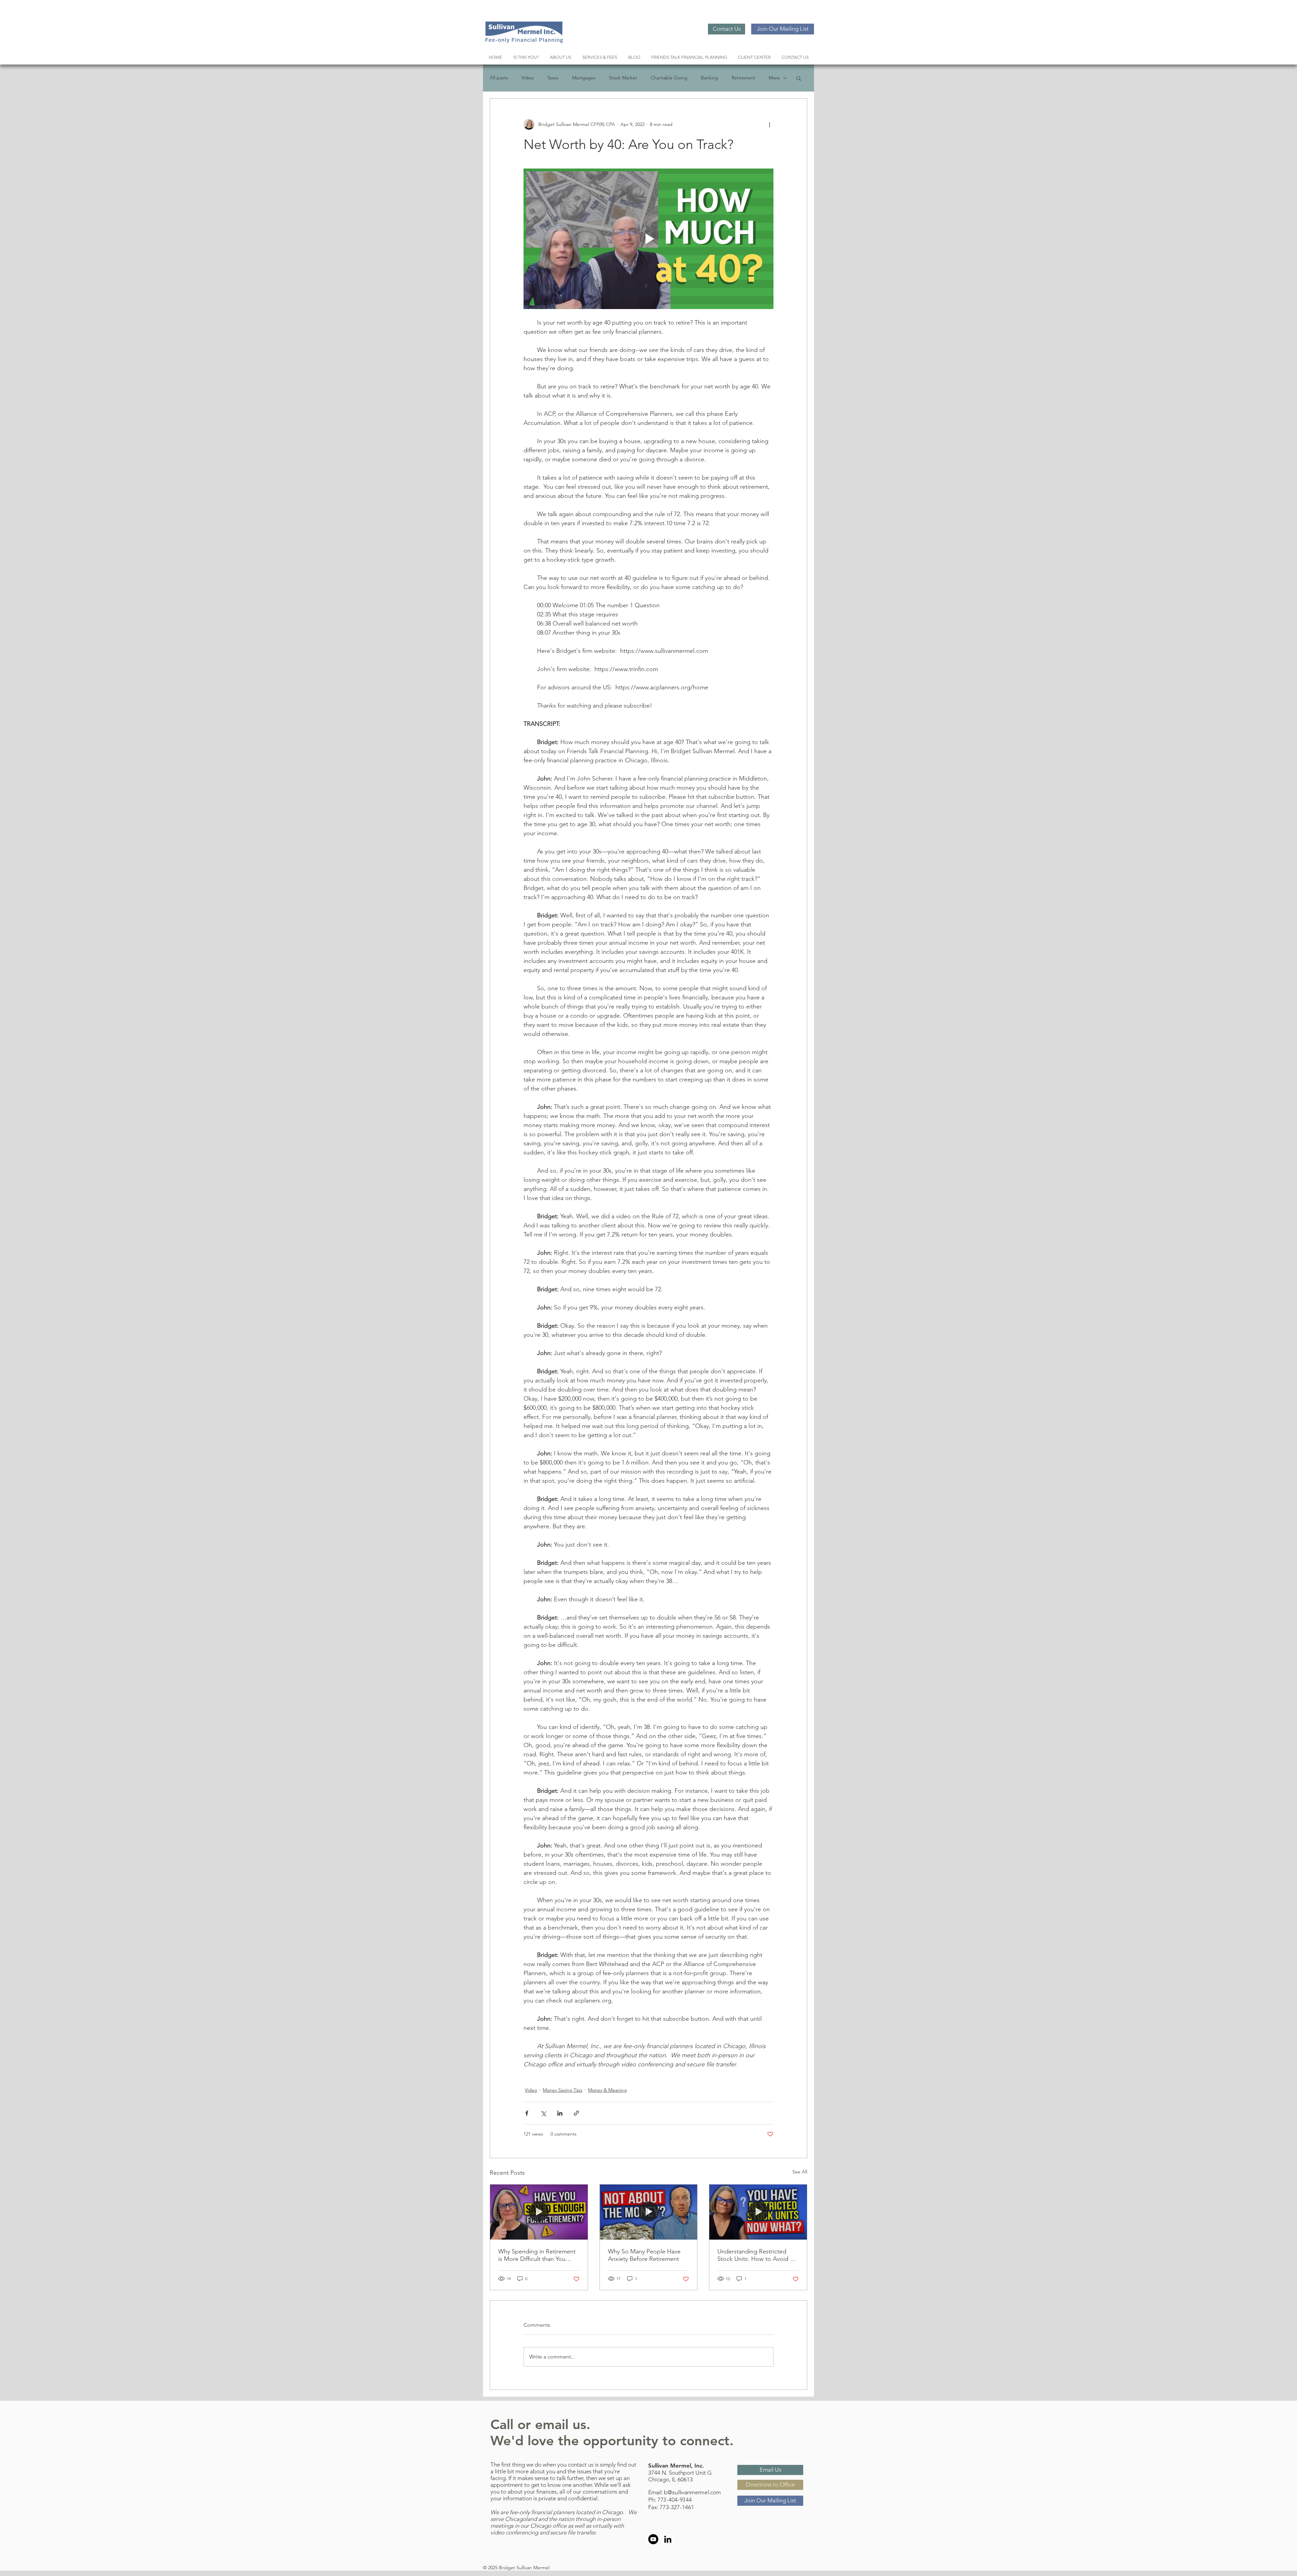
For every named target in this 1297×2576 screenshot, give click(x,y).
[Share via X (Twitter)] (543, 2113)
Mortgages (584, 78)
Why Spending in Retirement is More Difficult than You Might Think (537, 2255)
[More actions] (769, 124)
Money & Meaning (607, 2090)
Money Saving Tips (563, 2090)
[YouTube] (653, 2539)
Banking (709, 78)
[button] (799, 78)
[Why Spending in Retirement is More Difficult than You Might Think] (539, 2212)
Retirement (743, 78)
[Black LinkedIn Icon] (668, 2539)
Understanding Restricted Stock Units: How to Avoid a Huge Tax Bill (755, 2255)
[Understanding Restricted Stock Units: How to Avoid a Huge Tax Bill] (758, 2212)
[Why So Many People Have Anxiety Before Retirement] (649, 2212)
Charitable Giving (669, 78)
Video (528, 78)
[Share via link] (576, 2113)
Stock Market (623, 78)
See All (800, 2172)
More (774, 78)
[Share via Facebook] (527, 2113)
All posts (499, 78)
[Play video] (648, 239)
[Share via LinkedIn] (560, 2113)
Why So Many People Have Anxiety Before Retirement (644, 2255)
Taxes (553, 78)
